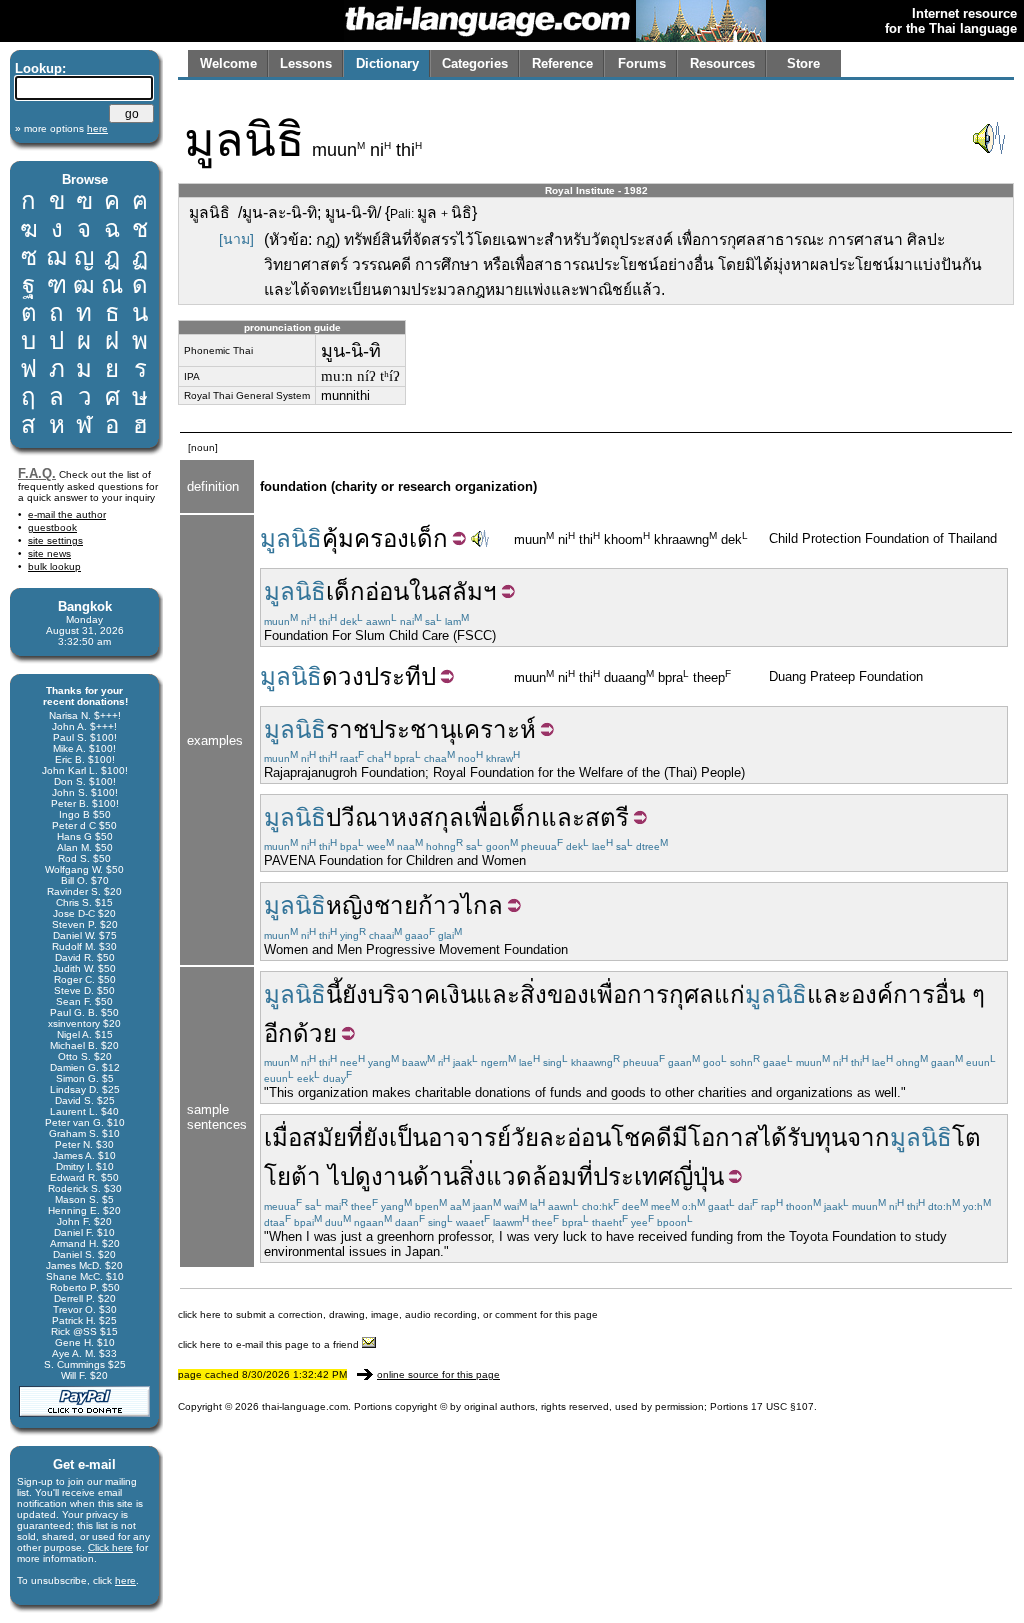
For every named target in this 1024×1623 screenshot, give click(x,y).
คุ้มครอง (365, 538)
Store (803, 63)
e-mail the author (67, 514)
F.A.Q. (37, 473)
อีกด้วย (300, 1033)
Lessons (306, 63)
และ (563, 817)
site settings (55, 540)
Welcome (228, 63)
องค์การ (893, 994)
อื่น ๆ (960, 994)
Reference (562, 63)
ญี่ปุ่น (698, 1176)
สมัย (324, 1137)
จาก (868, 1137)
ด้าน (436, 1176)
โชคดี (641, 1137)
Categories (475, 63)
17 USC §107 (782, 1406)
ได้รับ (787, 1137)
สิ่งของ (554, 994)
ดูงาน (384, 1176)
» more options (61, 128)
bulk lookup (54, 566)
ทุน (831, 1137)
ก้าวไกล (460, 905)
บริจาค (404, 994)
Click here (110, 1547)
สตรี (607, 817)
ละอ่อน (575, 1137)
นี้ (334, 994)
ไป (341, 1176)
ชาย (396, 905)
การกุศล (670, 994)
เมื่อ (283, 1137)
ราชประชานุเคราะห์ (431, 729)
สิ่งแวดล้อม (518, 1176)
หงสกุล (427, 817)
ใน (423, 591)
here (125, 1580)
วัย (525, 1137)
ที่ (355, 1137)
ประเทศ (633, 1176)
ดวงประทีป (379, 676)
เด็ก (428, 538)
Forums (642, 63)
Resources (722, 63)
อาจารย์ (469, 1137)
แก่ (729, 994)
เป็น (408, 1137)
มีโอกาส (715, 1137)
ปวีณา (358, 817)
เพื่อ (483, 817)
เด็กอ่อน (367, 591)
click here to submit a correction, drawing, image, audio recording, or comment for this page (388, 1314)
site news (49, 553)
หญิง (350, 905)
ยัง (355, 994)
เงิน (458, 994)
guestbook (52, 527)
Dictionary (387, 63)
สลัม (460, 591)
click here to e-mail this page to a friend (270, 1344)
